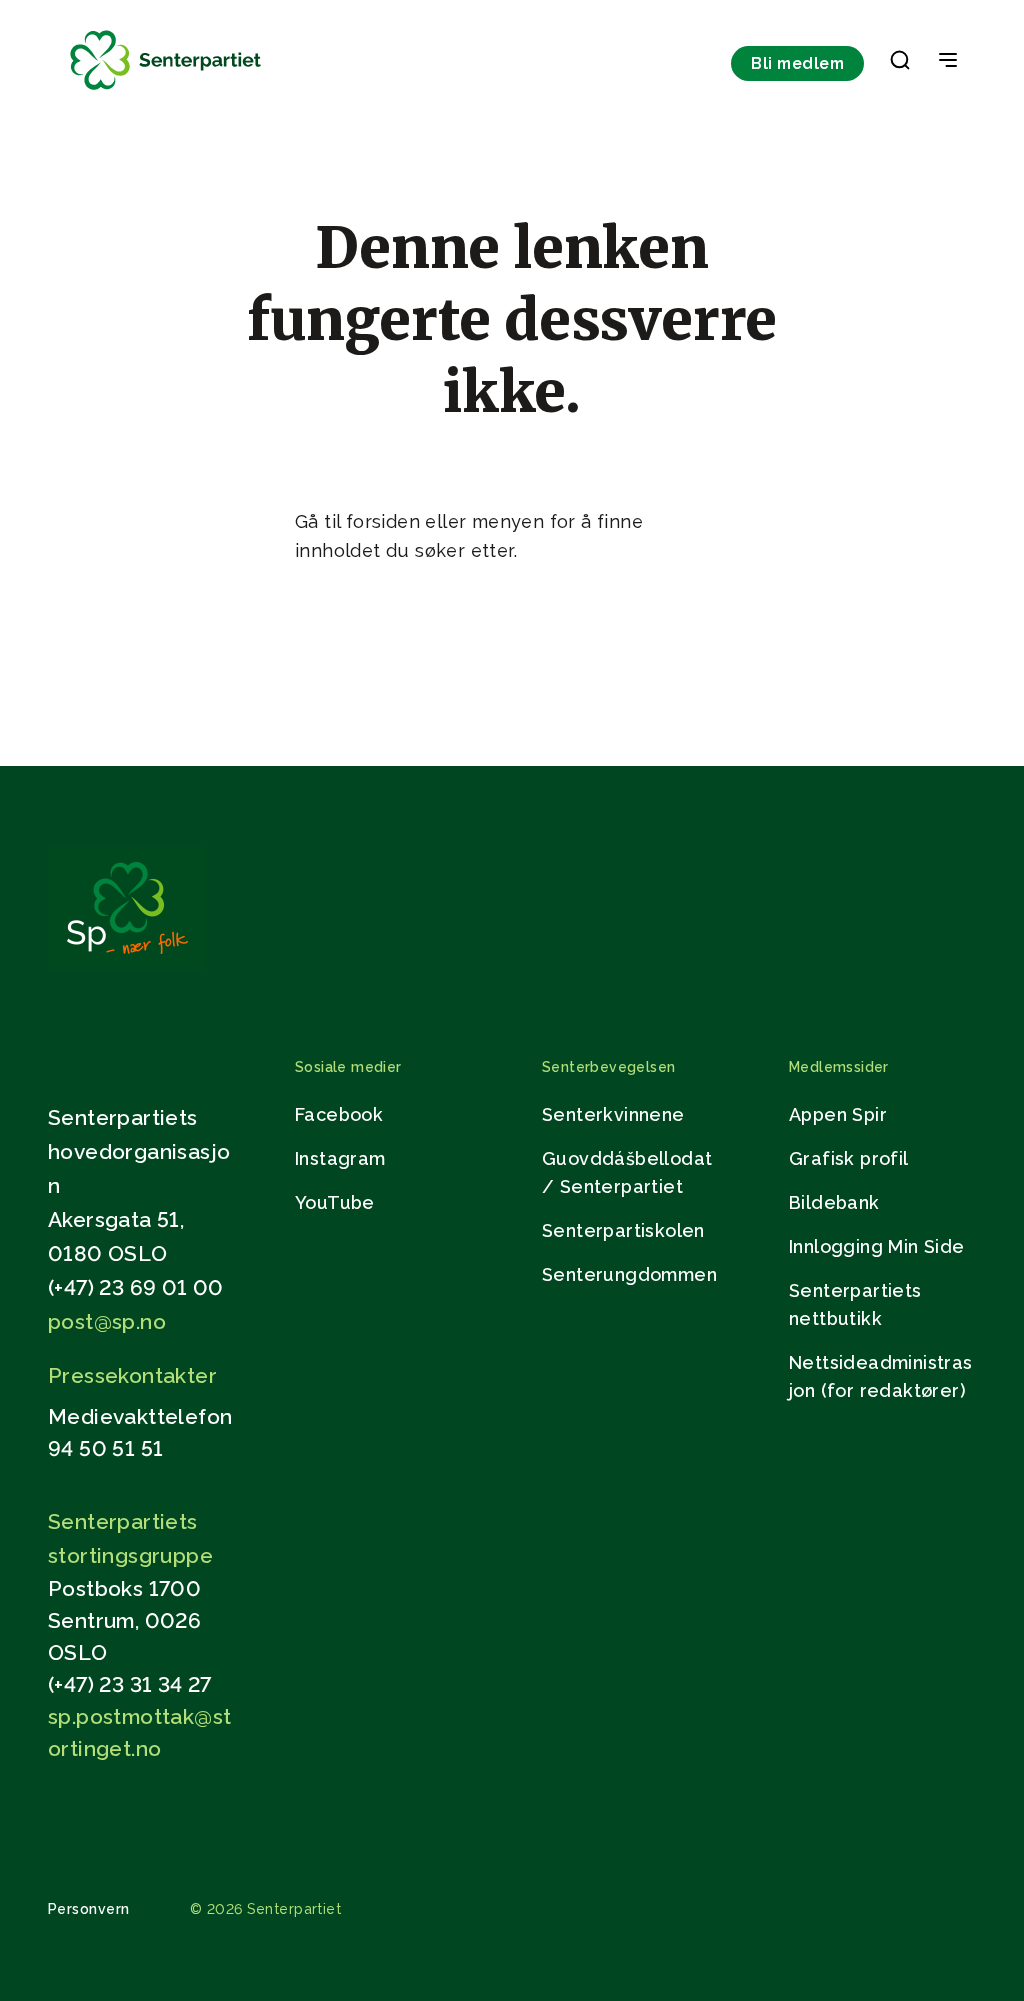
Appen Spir (838, 1114)
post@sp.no (107, 1321)
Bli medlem (797, 63)
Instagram (340, 1158)
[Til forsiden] (166, 90)
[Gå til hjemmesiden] (127, 964)
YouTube (335, 1202)
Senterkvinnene (613, 1114)
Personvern (89, 1909)
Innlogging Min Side (877, 1246)
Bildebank (834, 1202)
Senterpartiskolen (623, 1230)
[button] (900, 64)
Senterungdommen (629, 1274)
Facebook (339, 1114)
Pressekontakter (132, 1375)
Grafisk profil (849, 1158)
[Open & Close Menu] (948, 62)
